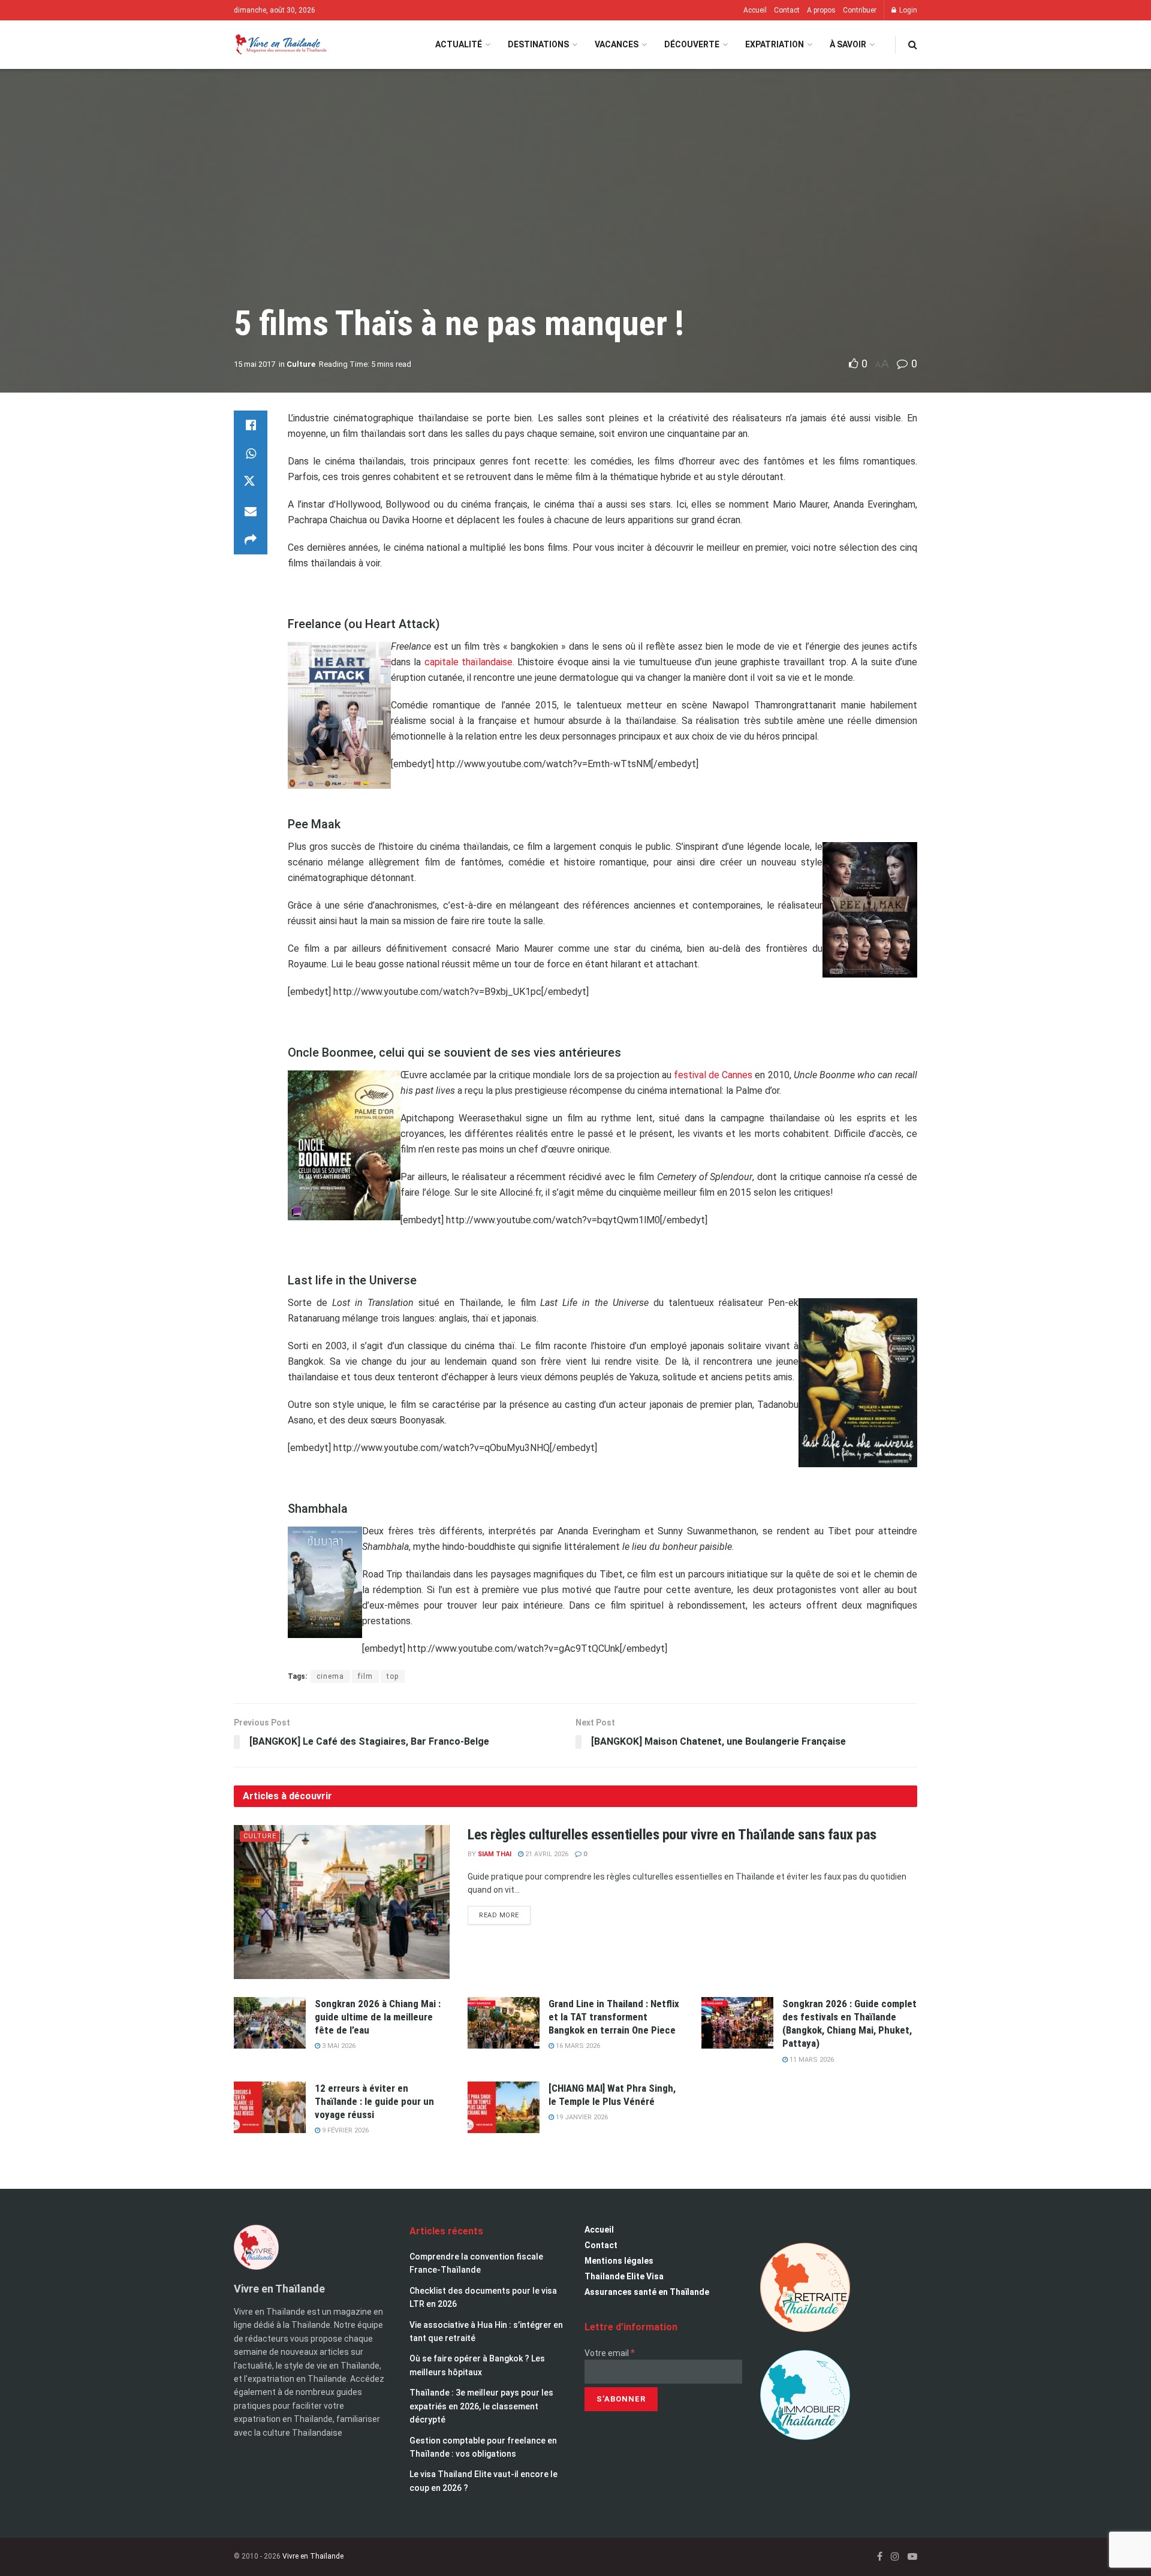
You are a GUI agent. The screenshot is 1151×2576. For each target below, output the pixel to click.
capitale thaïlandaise (468, 662)
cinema (330, 1676)
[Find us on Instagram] (895, 2557)
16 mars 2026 (577, 2046)
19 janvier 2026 (581, 2117)
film (365, 1676)
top (393, 1676)
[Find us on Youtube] (912, 2557)
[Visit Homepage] (280, 45)
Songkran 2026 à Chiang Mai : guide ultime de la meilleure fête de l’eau (378, 2017)
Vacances (617, 44)
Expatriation (775, 44)
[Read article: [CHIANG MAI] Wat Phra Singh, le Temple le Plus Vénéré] (504, 2107)
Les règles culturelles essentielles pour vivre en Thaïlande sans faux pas (672, 1835)
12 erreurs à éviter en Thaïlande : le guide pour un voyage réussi (374, 2101)
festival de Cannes (713, 1075)
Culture (301, 364)
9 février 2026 (344, 2130)
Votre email (610, 2353)
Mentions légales (619, 2261)
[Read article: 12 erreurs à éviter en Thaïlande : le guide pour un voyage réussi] (270, 2107)
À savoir (848, 44)
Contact (787, 10)
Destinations (538, 44)
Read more (505, 1913)
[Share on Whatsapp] (251, 454)
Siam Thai (495, 1854)
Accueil (755, 10)
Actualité (459, 44)
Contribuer (860, 10)
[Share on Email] (251, 511)
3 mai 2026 (338, 2046)
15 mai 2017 (254, 364)
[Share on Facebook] (251, 425)
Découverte (692, 44)
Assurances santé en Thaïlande (647, 2292)
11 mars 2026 (811, 2060)
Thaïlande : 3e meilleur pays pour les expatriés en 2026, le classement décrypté (481, 2406)
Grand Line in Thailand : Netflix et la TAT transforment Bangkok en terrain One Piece (614, 2017)
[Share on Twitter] (251, 482)
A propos (821, 10)
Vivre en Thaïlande (313, 2556)
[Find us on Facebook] (880, 2557)
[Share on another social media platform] (251, 540)
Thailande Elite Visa (624, 2276)
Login (907, 10)
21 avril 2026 (546, 1854)
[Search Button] (913, 45)
